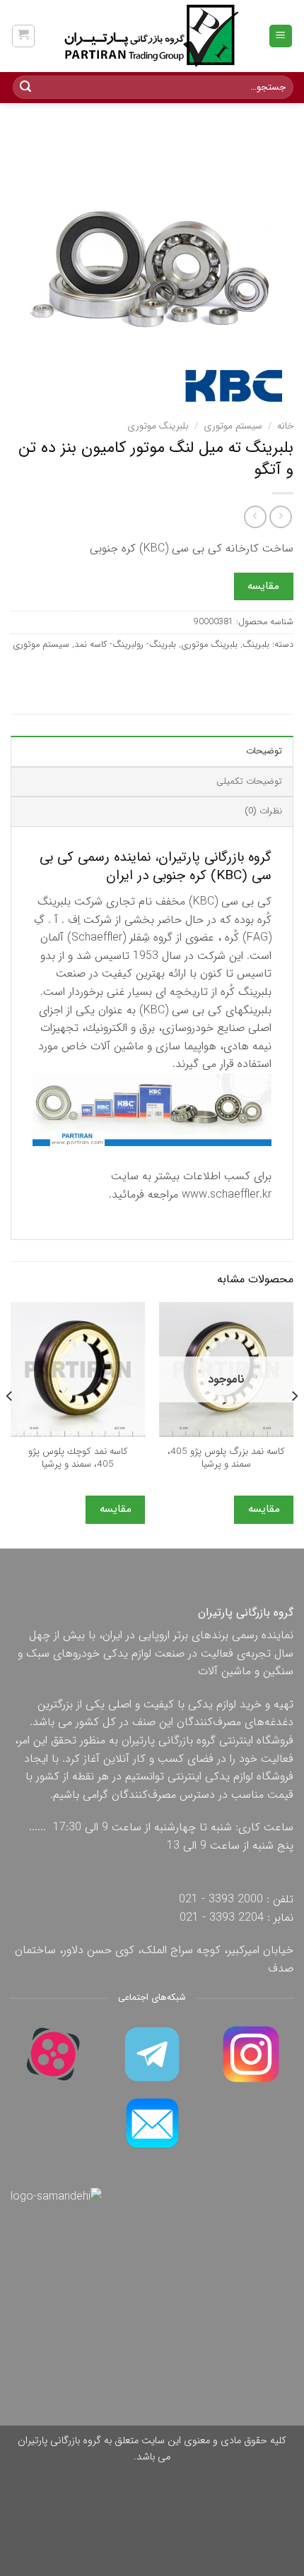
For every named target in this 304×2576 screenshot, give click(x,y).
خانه (285, 426)
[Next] (10, 1424)
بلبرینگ (256, 645)
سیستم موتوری (233, 426)
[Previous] (294, 1424)
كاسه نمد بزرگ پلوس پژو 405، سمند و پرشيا (226, 1458)
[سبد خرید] (24, 36)
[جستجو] (25, 88)
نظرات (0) (263, 811)
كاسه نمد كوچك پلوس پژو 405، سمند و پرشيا (78, 1458)
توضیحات (264, 751)
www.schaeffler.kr (227, 1194)
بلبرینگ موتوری (158, 426)
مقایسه (263, 586)
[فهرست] (281, 36)
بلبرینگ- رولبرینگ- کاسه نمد (125, 645)
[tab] (152, 751)
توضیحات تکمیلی (249, 782)
